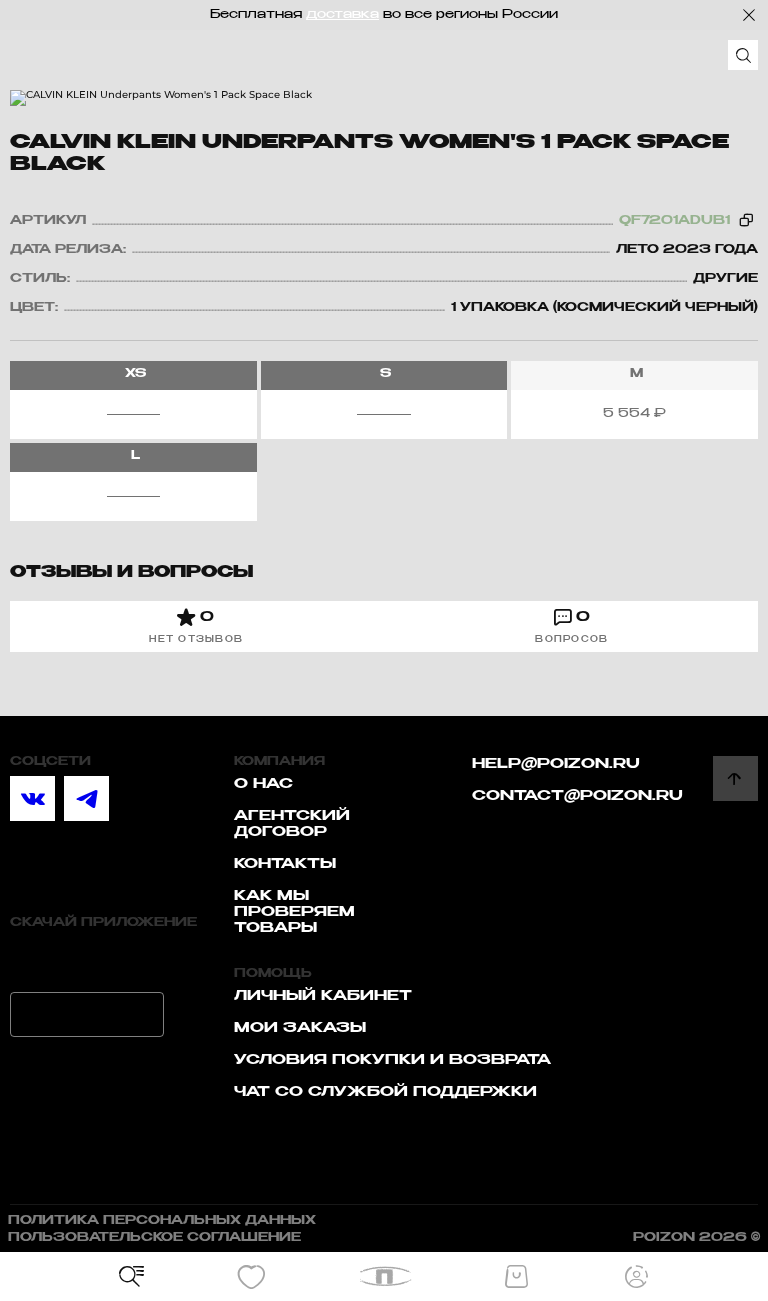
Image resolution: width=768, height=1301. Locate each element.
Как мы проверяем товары (294, 912)
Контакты (285, 864)
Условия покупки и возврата (392, 1060)
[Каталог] (132, 1277)
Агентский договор (292, 824)
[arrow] (735, 778)
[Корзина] (516, 1277)
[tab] (196, 626)
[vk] (32, 798)
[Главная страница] (384, 1276)
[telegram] (86, 798)
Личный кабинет (323, 996)
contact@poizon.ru (577, 796)
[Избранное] (252, 1277)
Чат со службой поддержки (385, 1092)
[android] (87, 1014)
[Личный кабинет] (636, 1277)
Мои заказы (300, 1028)
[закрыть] (749, 15)
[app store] (87, 959)
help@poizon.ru (556, 764)
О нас (263, 784)
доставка (342, 15)
